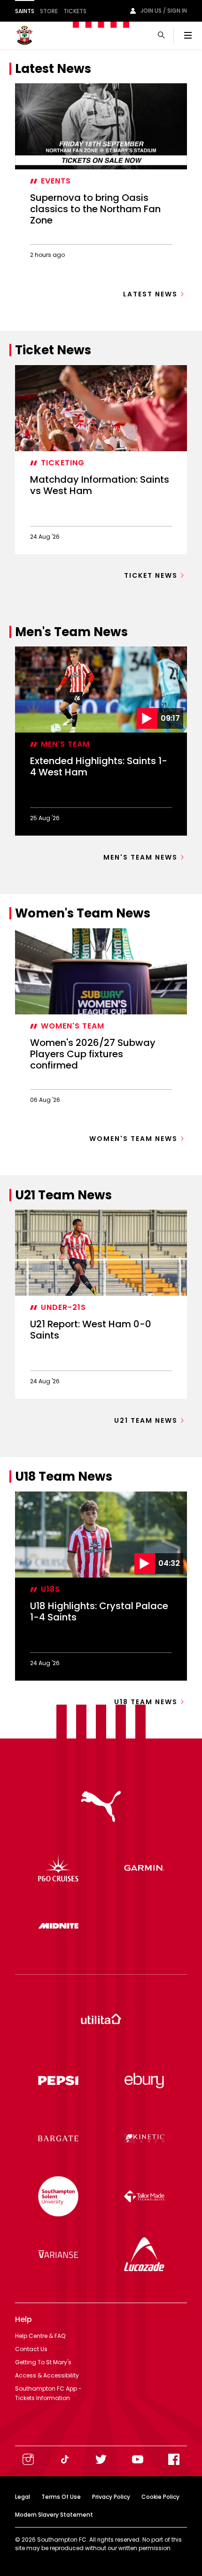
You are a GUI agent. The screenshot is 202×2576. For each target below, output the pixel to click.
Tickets (75, 11)
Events (56, 181)
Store (49, 11)
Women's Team (73, 1026)
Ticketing (63, 463)
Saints (25, 11)
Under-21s (63, 1307)
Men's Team (65, 744)
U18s (50, 1589)
